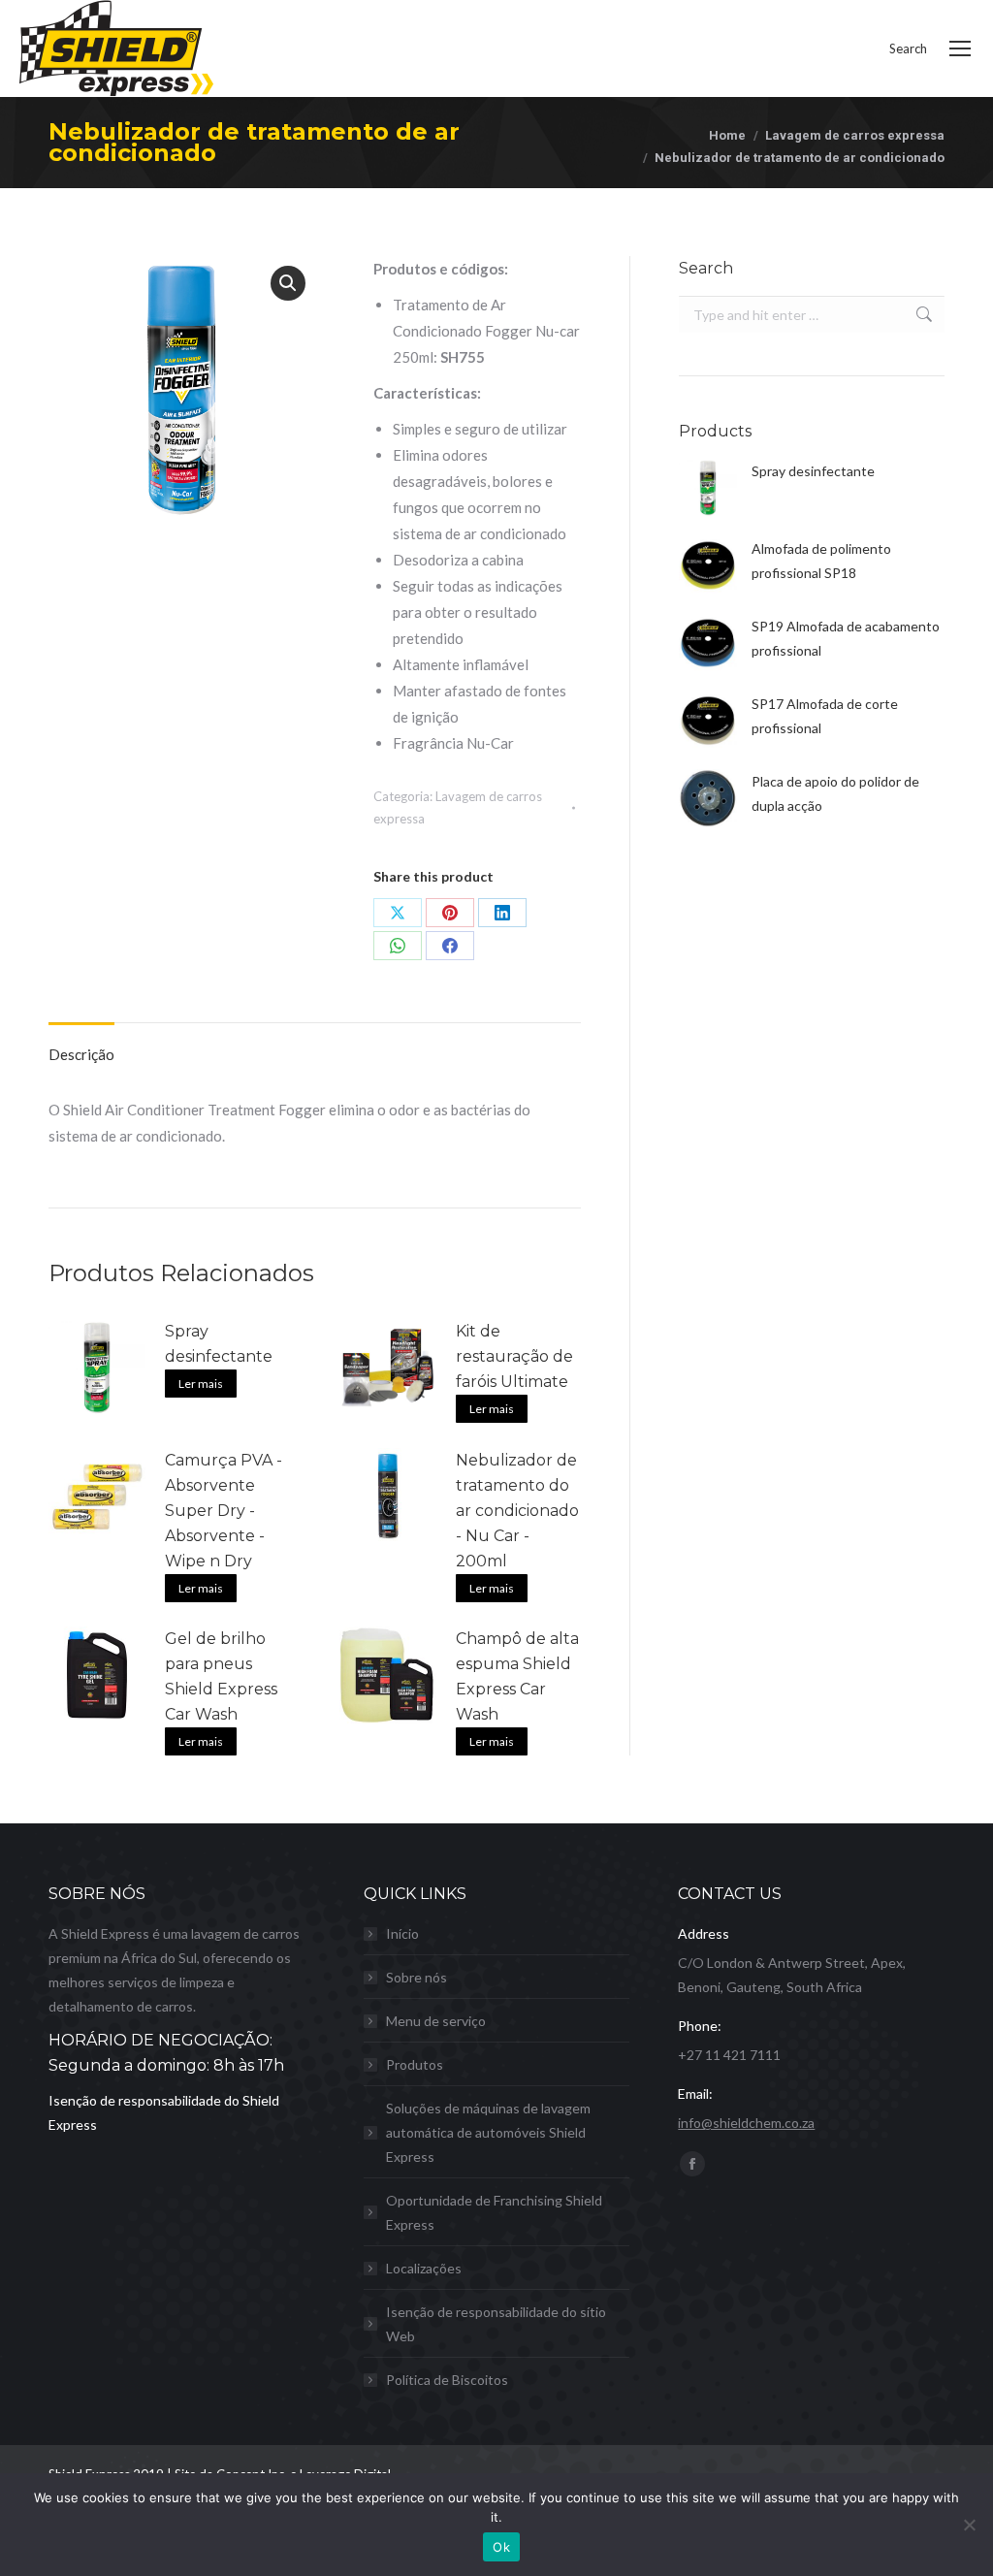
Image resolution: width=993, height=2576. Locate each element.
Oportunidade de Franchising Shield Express (494, 2212)
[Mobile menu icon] (960, 48)
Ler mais (201, 1384)
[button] (288, 283)
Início (402, 1933)
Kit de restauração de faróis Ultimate (514, 1356)
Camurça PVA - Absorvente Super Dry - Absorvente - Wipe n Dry (224, 1511)
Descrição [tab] (81, 1054)
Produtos (415, 2064)
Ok (501, 2547)
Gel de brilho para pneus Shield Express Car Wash (221, 1676)
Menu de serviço (436, 2021)
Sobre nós (416, 1977)
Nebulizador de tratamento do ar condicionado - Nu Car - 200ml (517, 1511)
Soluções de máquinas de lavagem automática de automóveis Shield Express (488, 2132)
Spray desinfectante (219, 1344)
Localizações (424, 2268)
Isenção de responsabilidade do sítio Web (496, 2324)
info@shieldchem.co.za (746, 2123)
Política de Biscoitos (447, 2380)
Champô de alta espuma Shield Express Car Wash (517, 1676)
